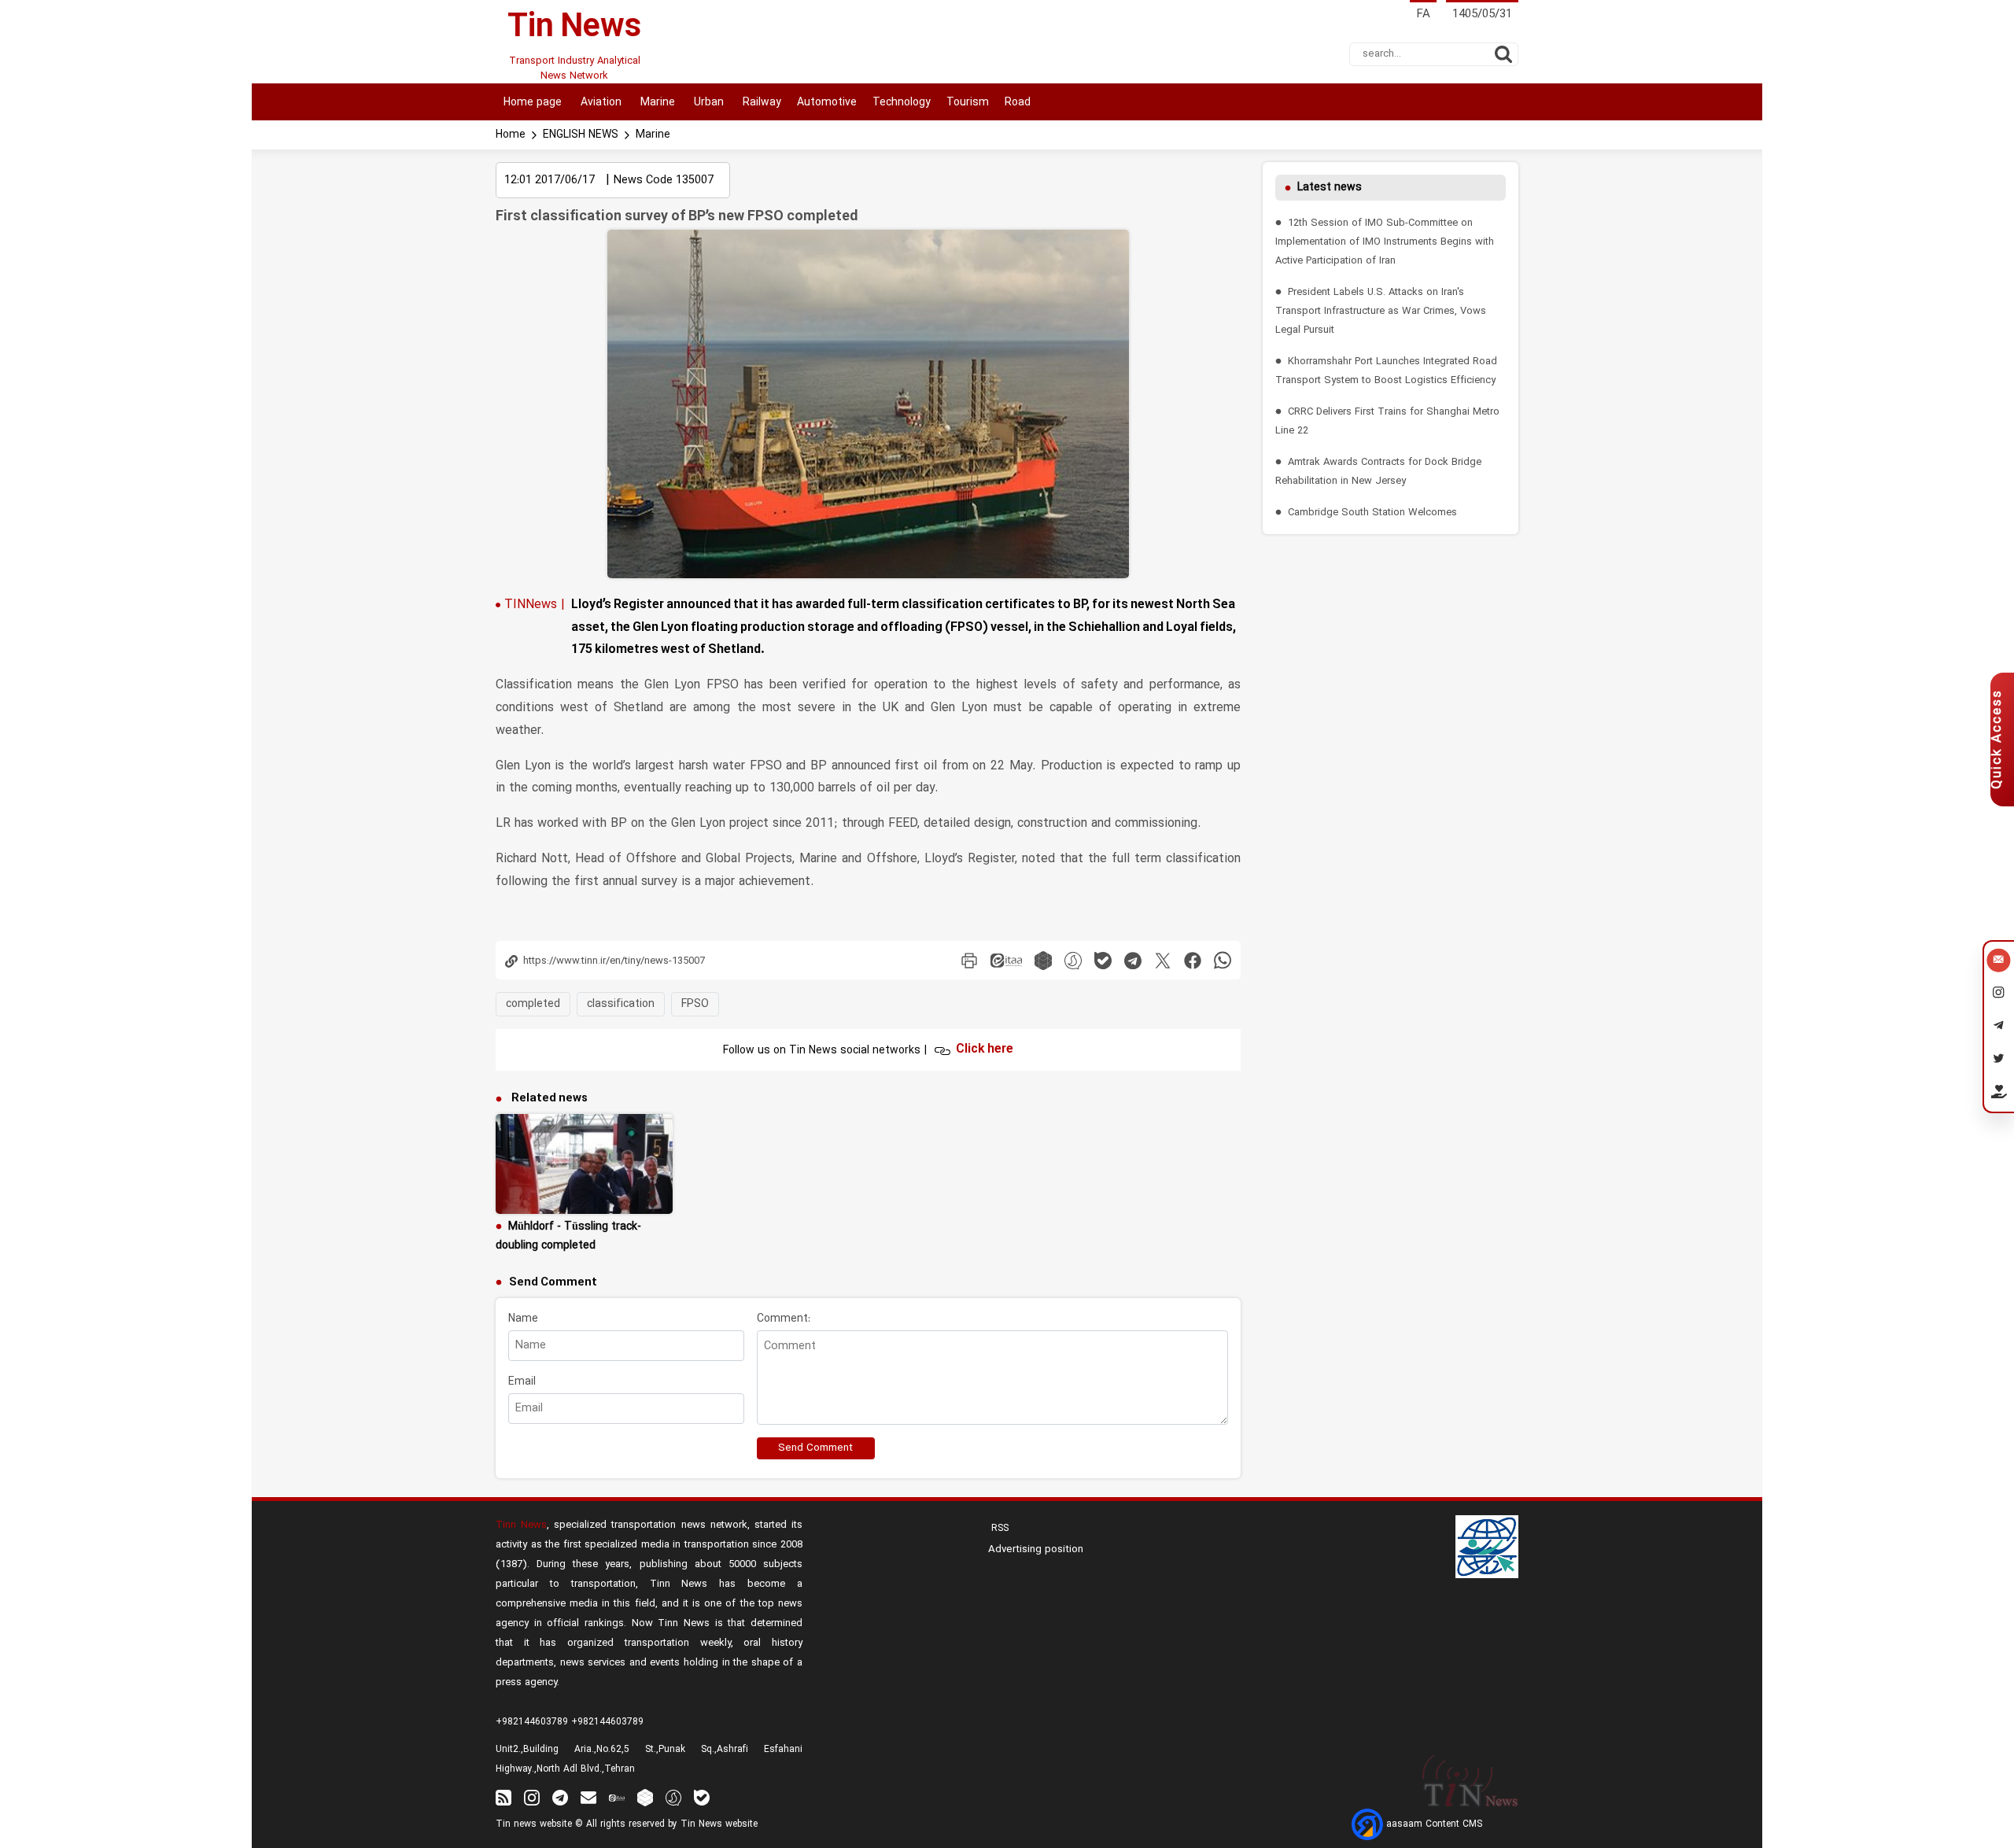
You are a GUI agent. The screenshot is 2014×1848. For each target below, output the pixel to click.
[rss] (503, 1797)
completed (533, 1004)
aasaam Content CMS (1433, 1824)
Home (511, 135)
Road (1018, 103)
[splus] (673, 1797)
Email (522, 1382)
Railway (760, 103)
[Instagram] (1999, 995)
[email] (588, 1797)
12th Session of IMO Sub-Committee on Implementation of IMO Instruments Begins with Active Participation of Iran (1385, 242)
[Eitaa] (617, 1797)
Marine (656, 103)
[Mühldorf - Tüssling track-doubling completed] (584, 1164)
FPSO (695, 1004)
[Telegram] (1999, 1028)
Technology (902, 103)
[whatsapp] (1223, 960)
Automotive (827, 103)
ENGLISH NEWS (581, 135)
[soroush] (1073, 960)
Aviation (599, 103)
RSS (998, 1529)
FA (1423, 15)
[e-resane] (1487, 1547)
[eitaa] (1006, 960)
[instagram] (532, 1797)
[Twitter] (1999, 1061)
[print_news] (969, 960)
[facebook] (1193, 960)
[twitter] (1163, 960)
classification (621, 1004)
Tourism (968, 103)
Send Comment (815, 1448)
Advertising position (1036, 1550)
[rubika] (1043, 960)
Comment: (784, 1319)
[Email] (1999, 962)
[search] (1503, 54)
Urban (707, 103)
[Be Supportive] (1999, 1095)
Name (523, 1319)
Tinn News (521, 1525)
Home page (533, 103)
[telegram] (1133, 960)
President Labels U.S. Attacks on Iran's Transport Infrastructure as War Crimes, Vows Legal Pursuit (1381, 311)
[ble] (1103, 960)
